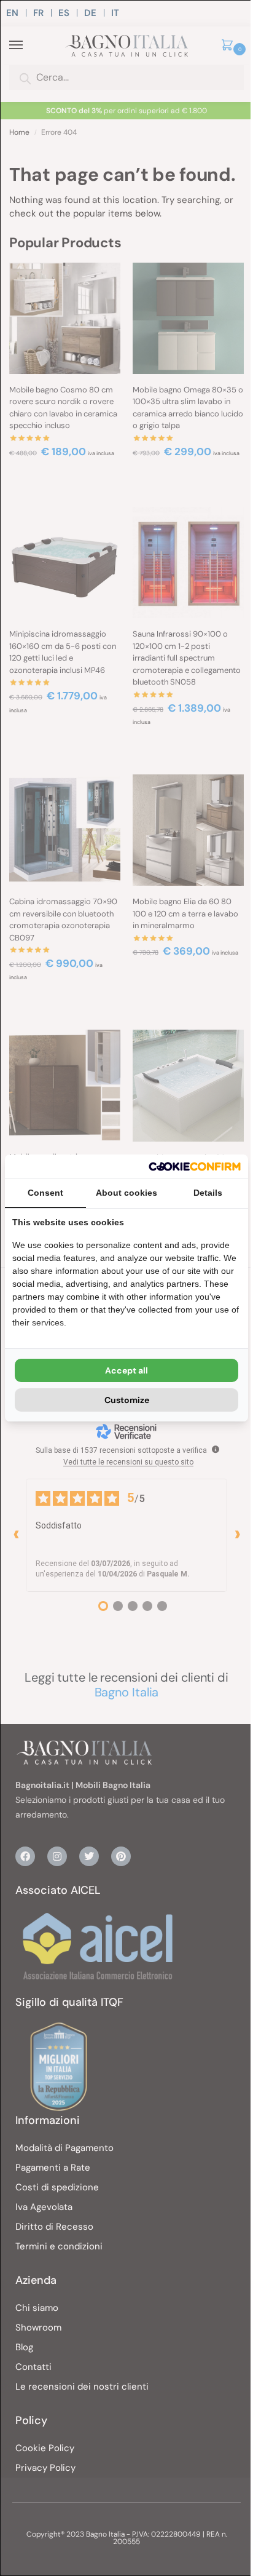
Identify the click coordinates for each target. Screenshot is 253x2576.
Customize (127, 1400)
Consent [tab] (45, 1193)
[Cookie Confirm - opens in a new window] (195, 1167)
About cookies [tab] (126, 1193)
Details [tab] (208, 1193)
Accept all (126, 1370)
